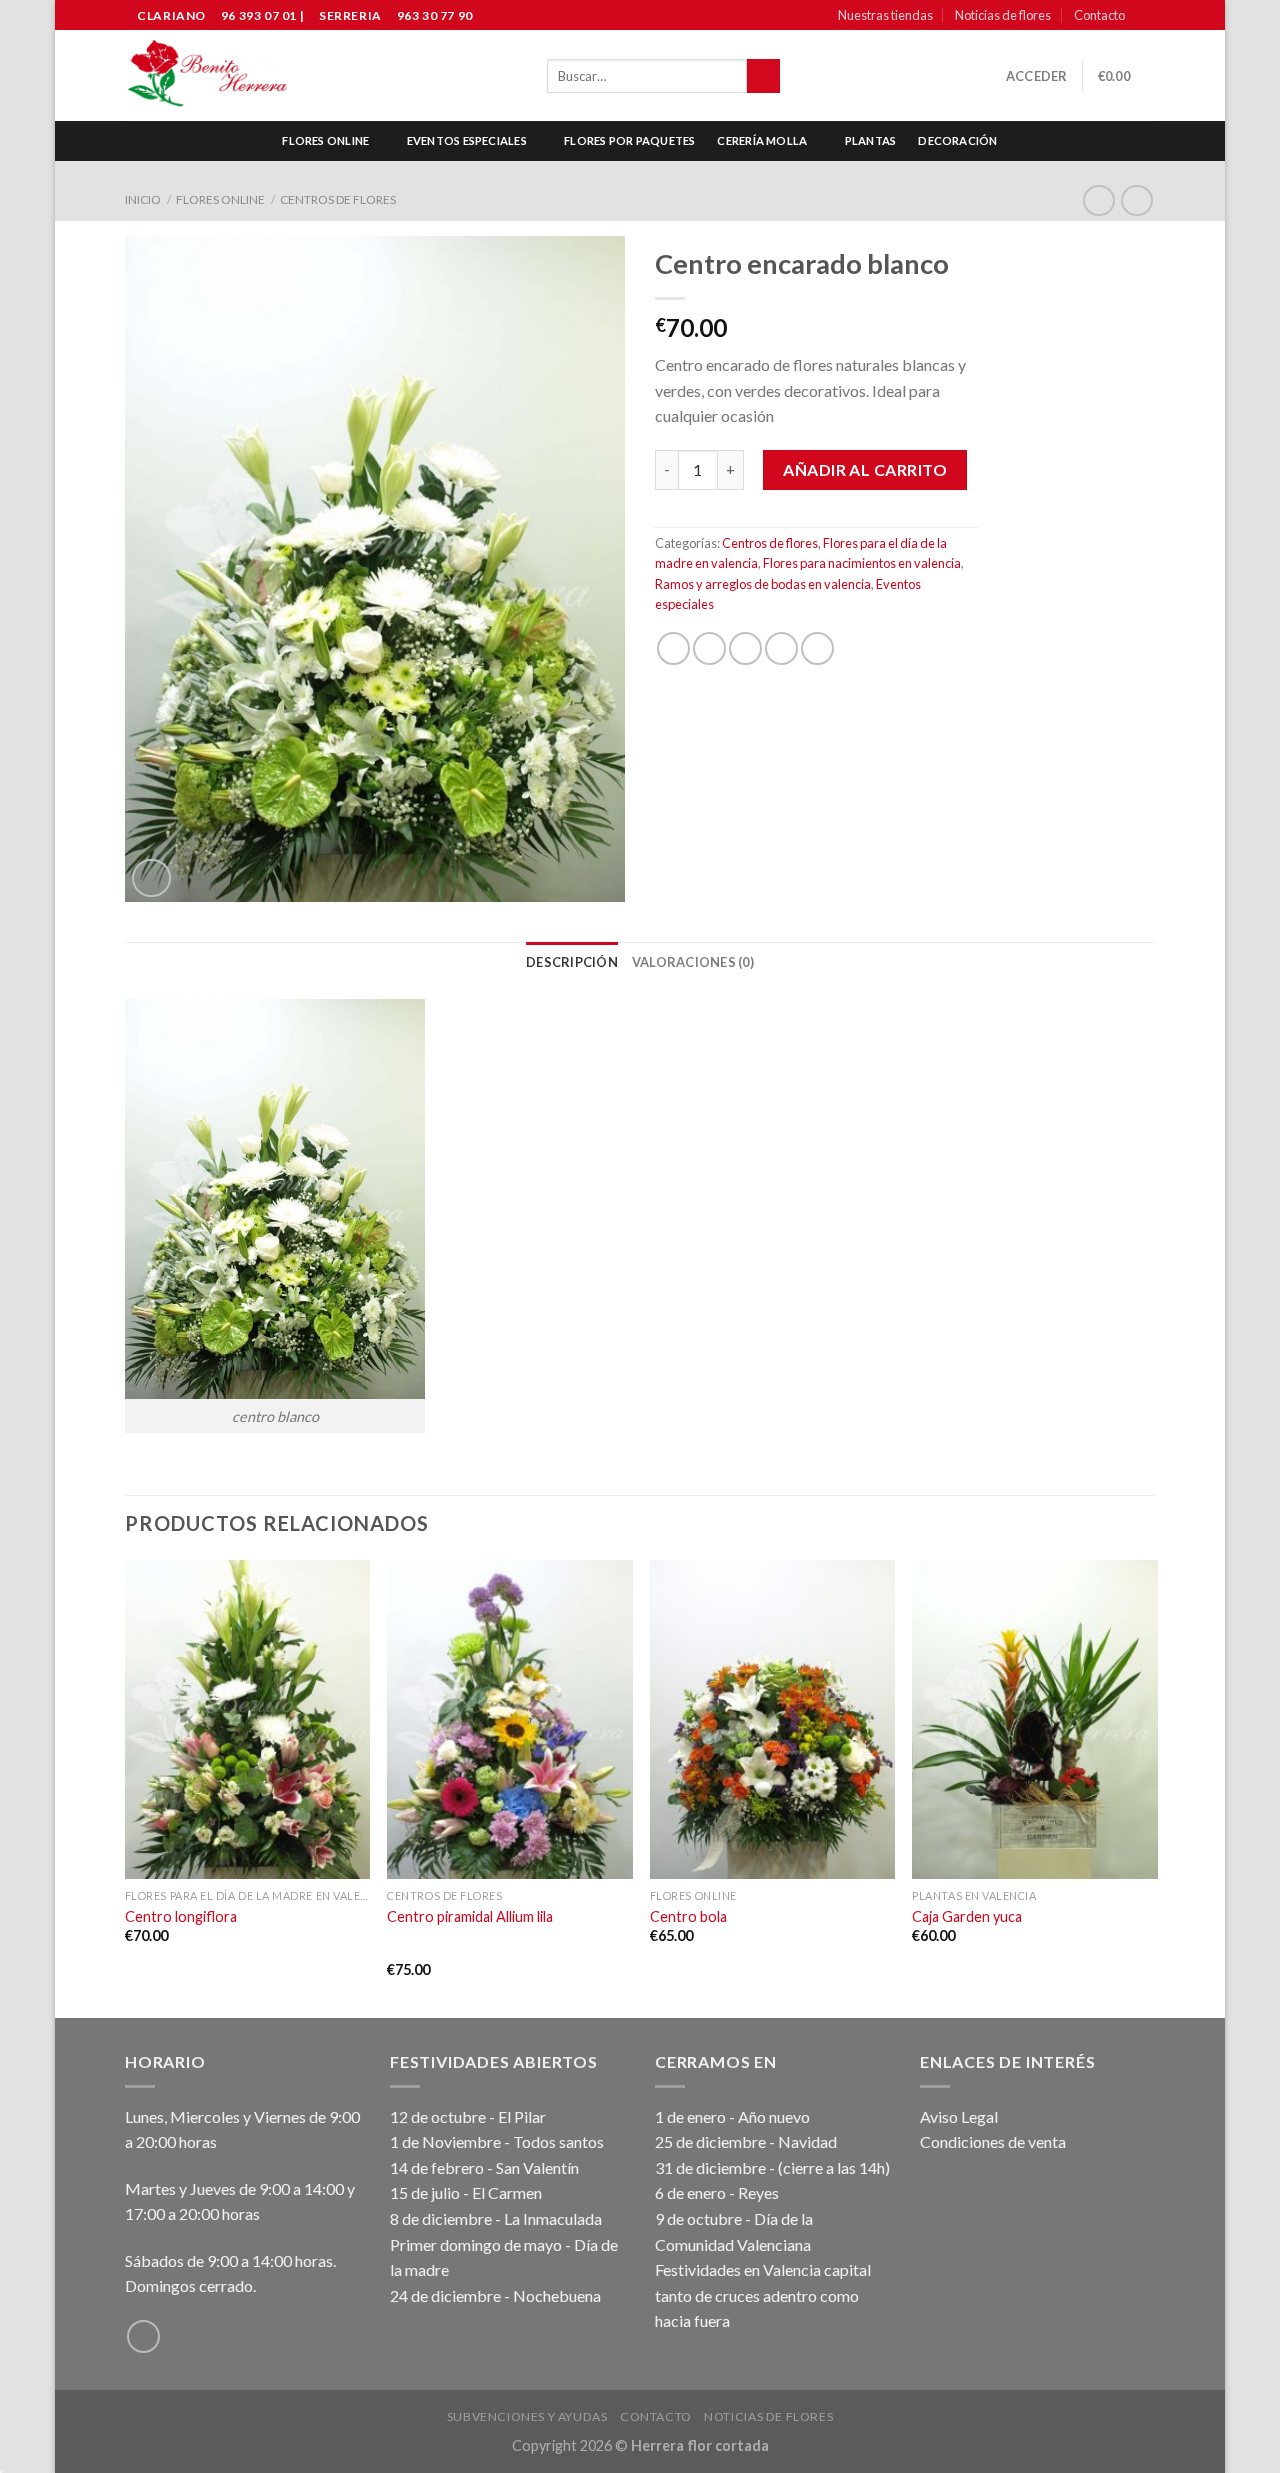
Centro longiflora (181, 1916)
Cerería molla (762, 140)
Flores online (325, 140)
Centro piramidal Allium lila (470, 1916)
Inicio (143, 199)
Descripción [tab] (572, 962)
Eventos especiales (467, 140)
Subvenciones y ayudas (527, 2416)
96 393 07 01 (257, 15)
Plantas (871, 140)
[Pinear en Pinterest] (781, 648)
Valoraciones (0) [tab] (693, 962)
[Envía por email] (745, 648)
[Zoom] (151, 878)
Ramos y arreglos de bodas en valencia (763, 584)
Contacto (1099, 15)
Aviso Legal (959, 2116)
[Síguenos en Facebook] (1145, 16)
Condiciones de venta (993, 2141)
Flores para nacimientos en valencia (862, 563)
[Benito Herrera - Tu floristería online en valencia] (208, 76)
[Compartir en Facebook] (673, 648)
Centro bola (688, 1916)
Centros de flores (338, 199)
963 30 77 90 (435, 15)
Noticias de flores (1003, 15)
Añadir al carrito (865, 469)
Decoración (957, 140)
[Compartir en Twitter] (709, 648)
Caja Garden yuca (967, 1916)
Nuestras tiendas (885, 15)
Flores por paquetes (629, 140)
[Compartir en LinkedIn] (817, 648)
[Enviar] (763, 76)
